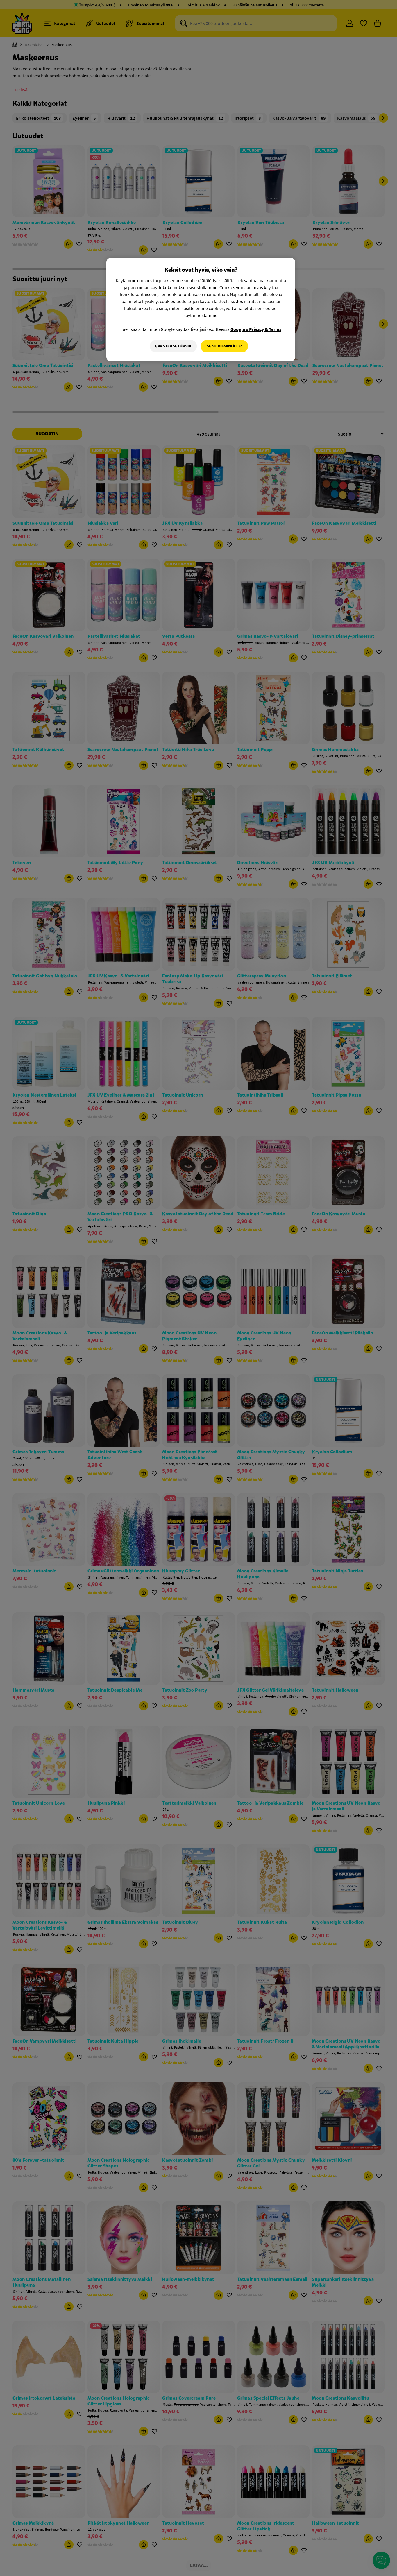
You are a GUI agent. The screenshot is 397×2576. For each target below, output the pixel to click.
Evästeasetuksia (173, 346)
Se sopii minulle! (224, 346)
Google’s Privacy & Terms (256, 329)
